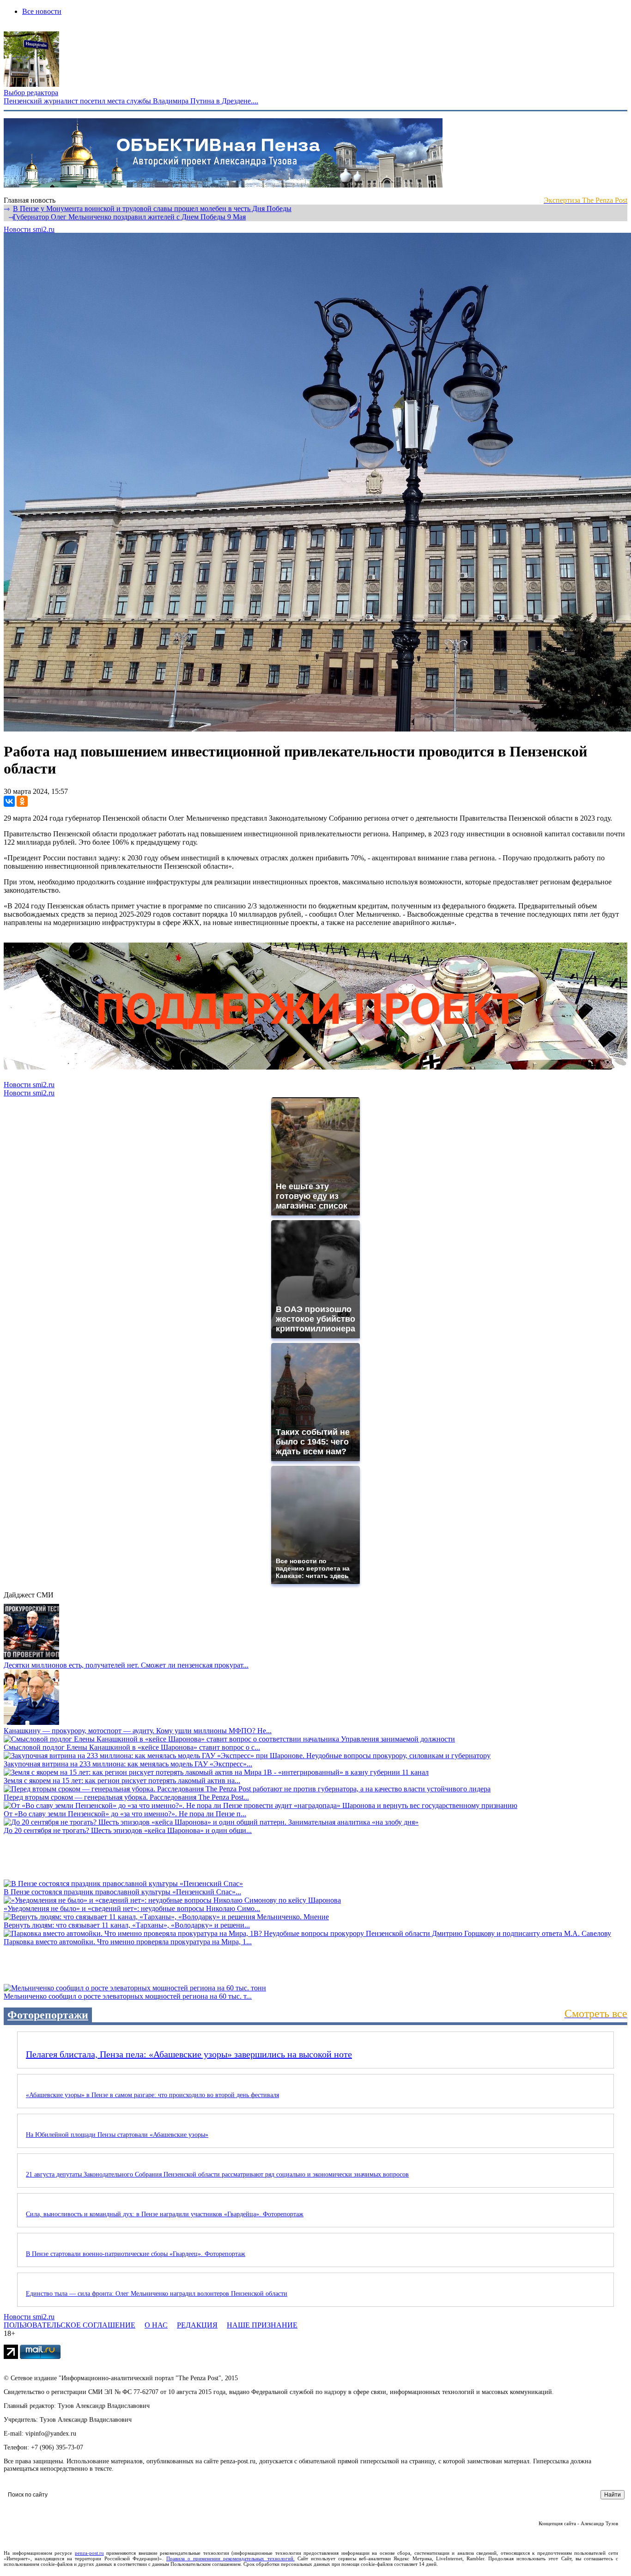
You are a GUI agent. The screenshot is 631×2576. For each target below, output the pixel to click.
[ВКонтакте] (9, 801)
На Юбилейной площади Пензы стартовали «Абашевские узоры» (117, 2135)
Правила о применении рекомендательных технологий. (231, 2558)
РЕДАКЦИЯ (197, 2325)
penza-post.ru (89, 2553)
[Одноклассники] (22, 801)
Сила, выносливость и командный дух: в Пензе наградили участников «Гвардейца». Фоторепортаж (165, 2214)
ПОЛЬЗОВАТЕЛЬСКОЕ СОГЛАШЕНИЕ (70, 2325)
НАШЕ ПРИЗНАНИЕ (262, 2325)
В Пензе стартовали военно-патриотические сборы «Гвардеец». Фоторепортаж (136, 2254)
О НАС (156, 2325)
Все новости (42, 11)
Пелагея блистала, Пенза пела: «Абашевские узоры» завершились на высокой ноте (189, 2054)
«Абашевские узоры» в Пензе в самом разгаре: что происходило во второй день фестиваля (152, 2095)
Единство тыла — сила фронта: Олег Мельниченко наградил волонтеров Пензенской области (157, 2294)
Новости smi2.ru (29, 229)
